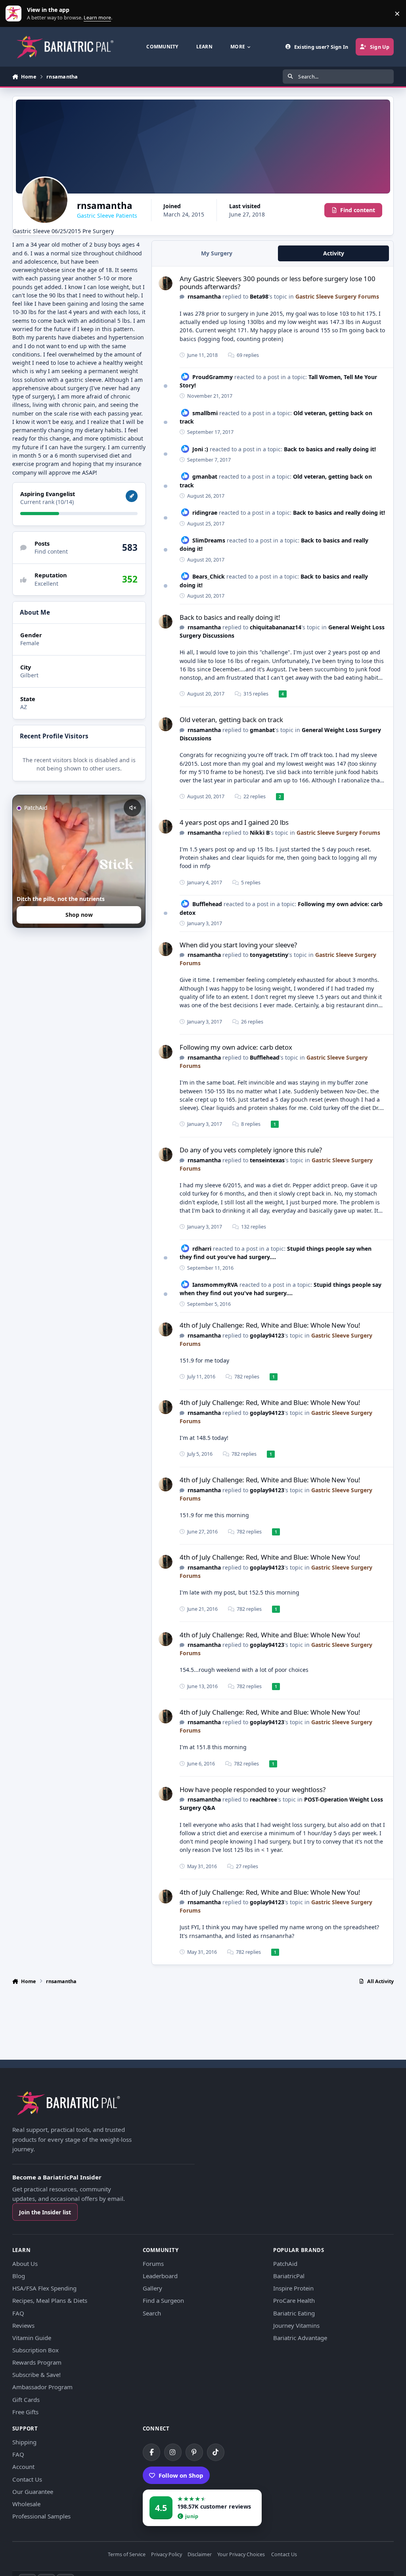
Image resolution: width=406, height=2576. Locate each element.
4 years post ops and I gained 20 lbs (234, 822)
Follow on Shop (181, 2475)
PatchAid (285, 2264)
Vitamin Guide (32, 2338)
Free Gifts (25, 2412)
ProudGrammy (213, 377)
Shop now (79, 915)
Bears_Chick (209, 576)
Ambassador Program (42, 2387)
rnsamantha (204, 296)
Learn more (15, 14)
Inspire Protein (293, 2288)
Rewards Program (37, 2362)
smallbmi (205, 413)
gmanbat (205, 476)
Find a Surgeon (163, 2300)
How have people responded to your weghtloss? (253, 1789)
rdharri (202, 1249)
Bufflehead (207, 904)
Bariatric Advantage (300, 2338)
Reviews (23, 2325)
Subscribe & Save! (36, 2375)
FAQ (18, 2313)
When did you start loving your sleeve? (238, 945)
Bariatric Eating (294, 2313)
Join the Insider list (45, 2212)
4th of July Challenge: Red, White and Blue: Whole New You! (270, 1325)
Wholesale (26, 2504)
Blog (19, 2276)
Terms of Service (127, 2555)
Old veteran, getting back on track (231, 720)
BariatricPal (289, 2276)
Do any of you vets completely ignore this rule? (251, 1150)
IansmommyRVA (215, 1285)
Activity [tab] (334, 253)
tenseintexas (267, 1160)
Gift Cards (26, 2400)
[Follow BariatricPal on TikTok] (216, 2452)
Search (152, 2313)
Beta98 (259, 296)
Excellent (46, 584)
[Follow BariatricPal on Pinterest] (194, 2452)
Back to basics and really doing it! (330, 449)
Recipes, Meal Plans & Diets (50, 2300)
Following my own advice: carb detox (236, 1047)
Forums (153, 2264)
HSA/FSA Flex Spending (44, 2288)
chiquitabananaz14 (276, 627)
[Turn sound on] (132, 808)
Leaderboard (160, 2276)
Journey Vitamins (296, 2325)
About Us (25, 2264)
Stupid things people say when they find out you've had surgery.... (276, 1253)
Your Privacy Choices (241, 2555)
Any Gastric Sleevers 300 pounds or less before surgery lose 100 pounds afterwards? (278, 283)
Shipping (24, 2442)
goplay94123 (267, 1335)
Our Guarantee (33, 2492)
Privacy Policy (167, 2555)
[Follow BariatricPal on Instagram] (173, 2452)
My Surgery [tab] (217, 253)
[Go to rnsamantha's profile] (166, 283)
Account (23, 2467)
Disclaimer (200, 2555)
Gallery (152, 2288)
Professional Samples (41, 2516)
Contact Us (27, 2479)
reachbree (263, 1799)
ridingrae (205, 513)
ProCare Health (294, 2300)
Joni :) (200, 449)
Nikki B (260, 833)
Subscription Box (35, 2350)
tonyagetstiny (269, 955)
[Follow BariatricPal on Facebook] (151, 2452)
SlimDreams (209, 540)
